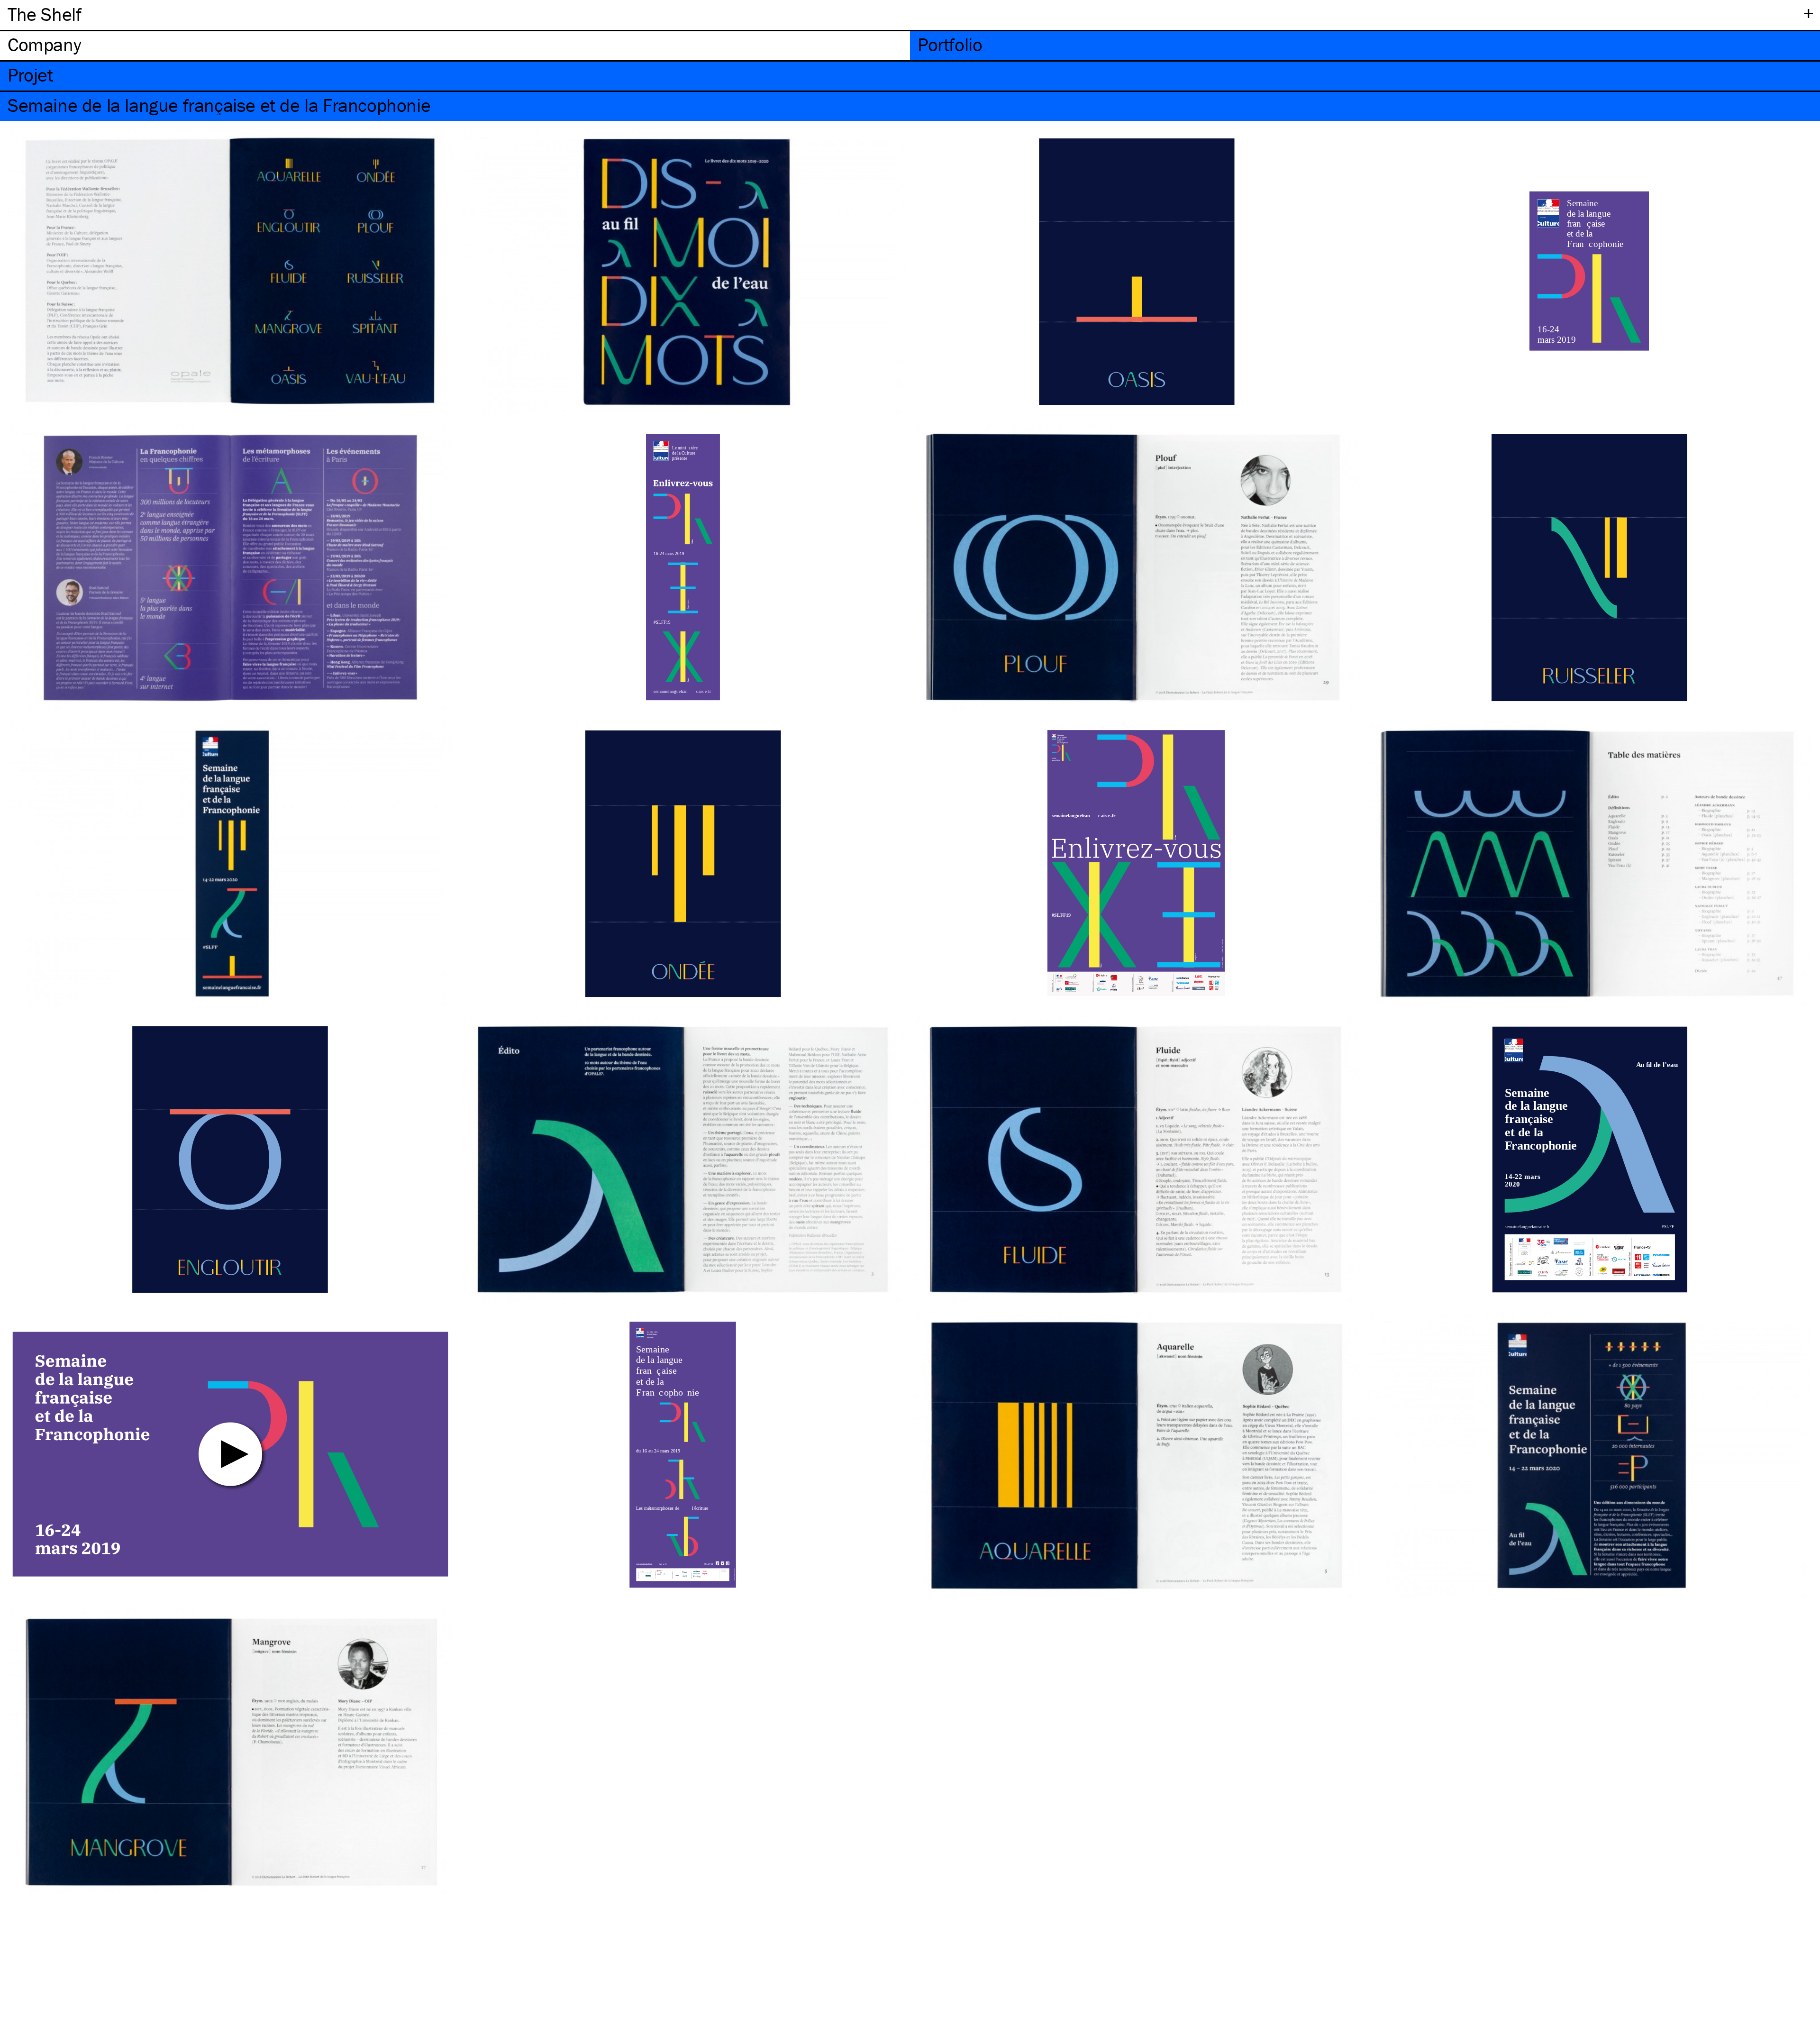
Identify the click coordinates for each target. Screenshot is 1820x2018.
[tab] (455, 46)
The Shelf (44, 14)
